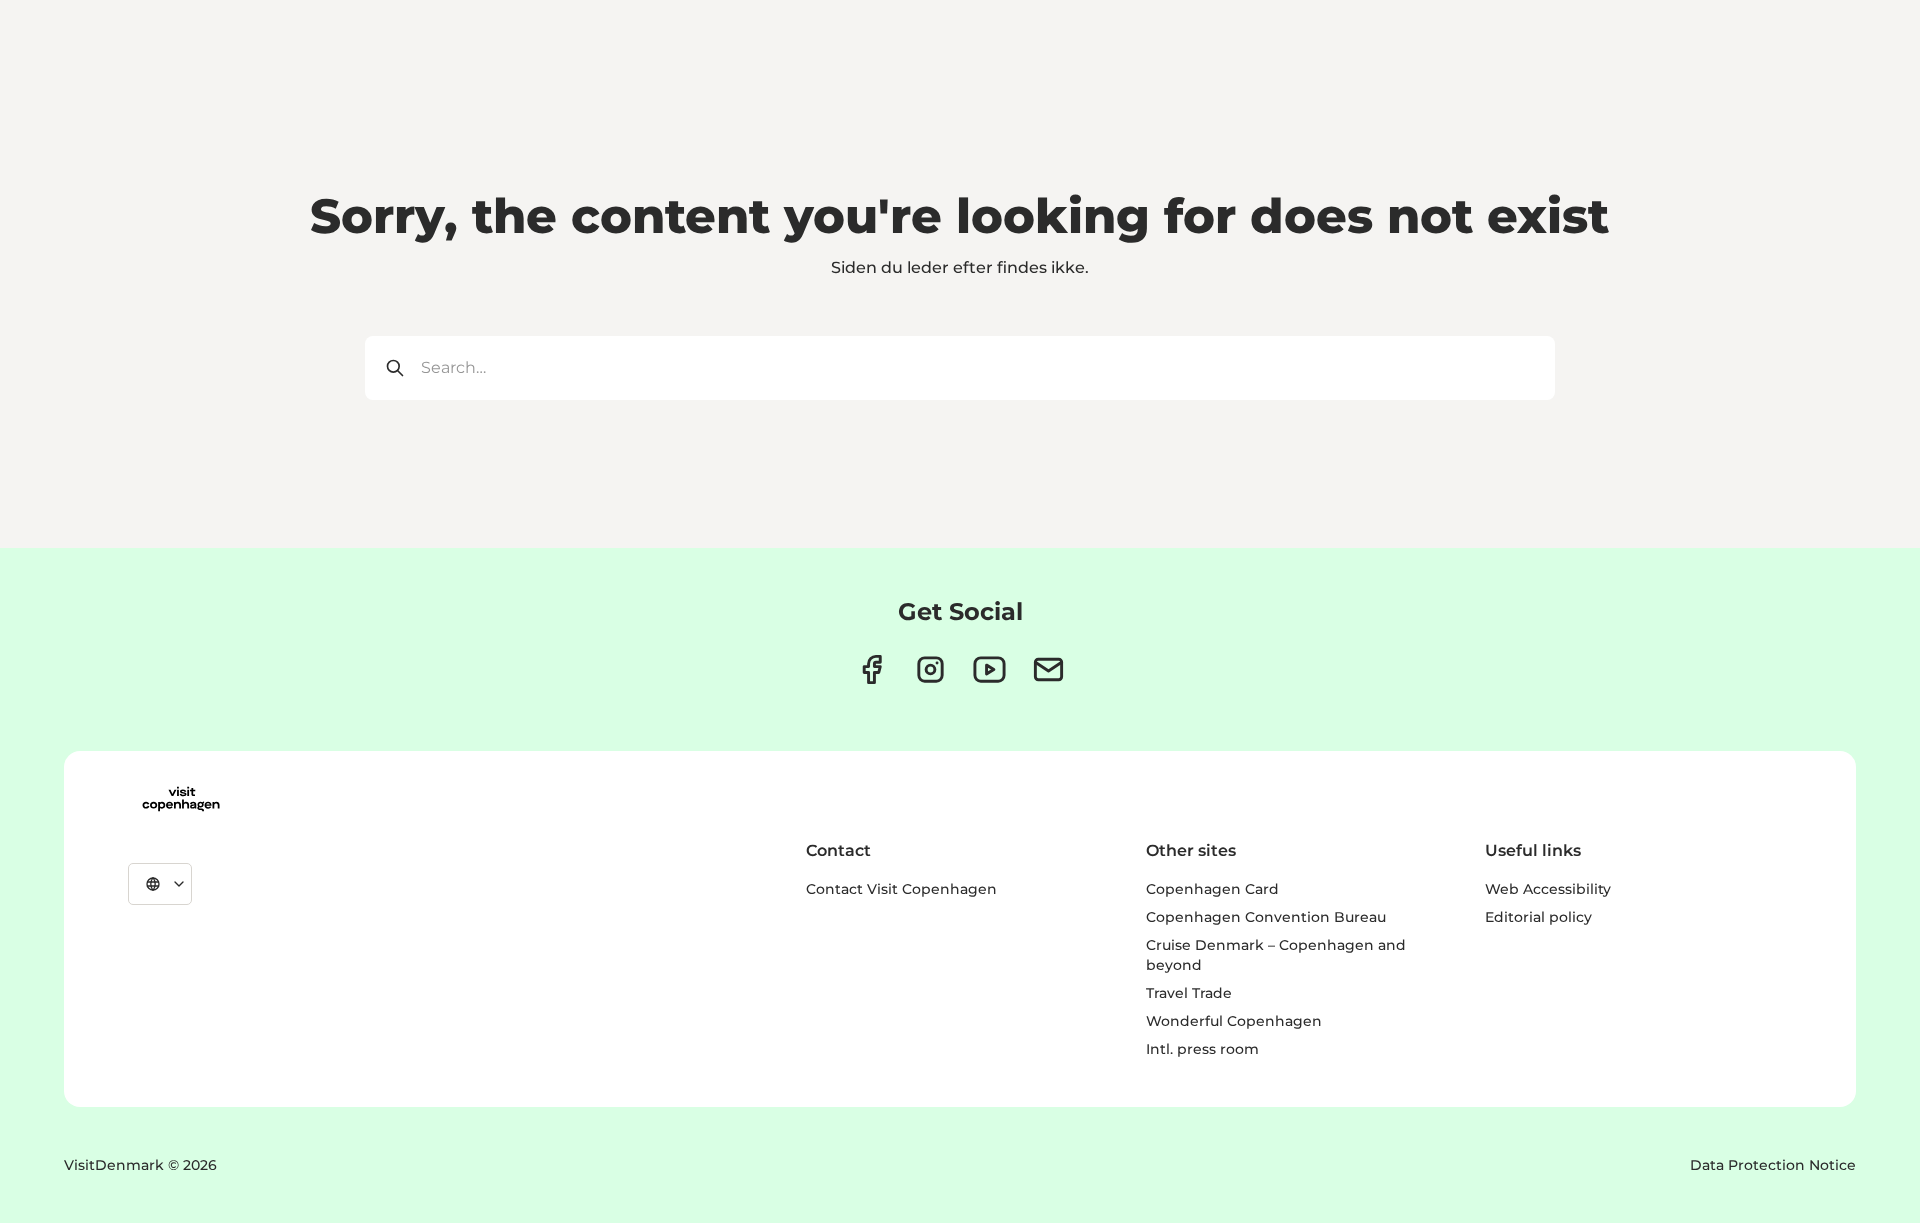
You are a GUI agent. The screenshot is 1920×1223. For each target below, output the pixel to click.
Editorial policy (1538, 917)
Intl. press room (1202, 1049)
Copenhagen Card (1212, 889)
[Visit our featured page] (989, 669)
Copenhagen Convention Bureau (1266, 917)
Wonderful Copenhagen (1234, 1021)
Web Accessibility (1548, 889)
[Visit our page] (930, 669)
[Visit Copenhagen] (181, 799)
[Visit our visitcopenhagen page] (871, 669)
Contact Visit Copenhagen (901, 889)
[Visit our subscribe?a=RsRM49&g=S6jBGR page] (1048, 669)
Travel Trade (1189, 993)
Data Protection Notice (1773, 1165)
